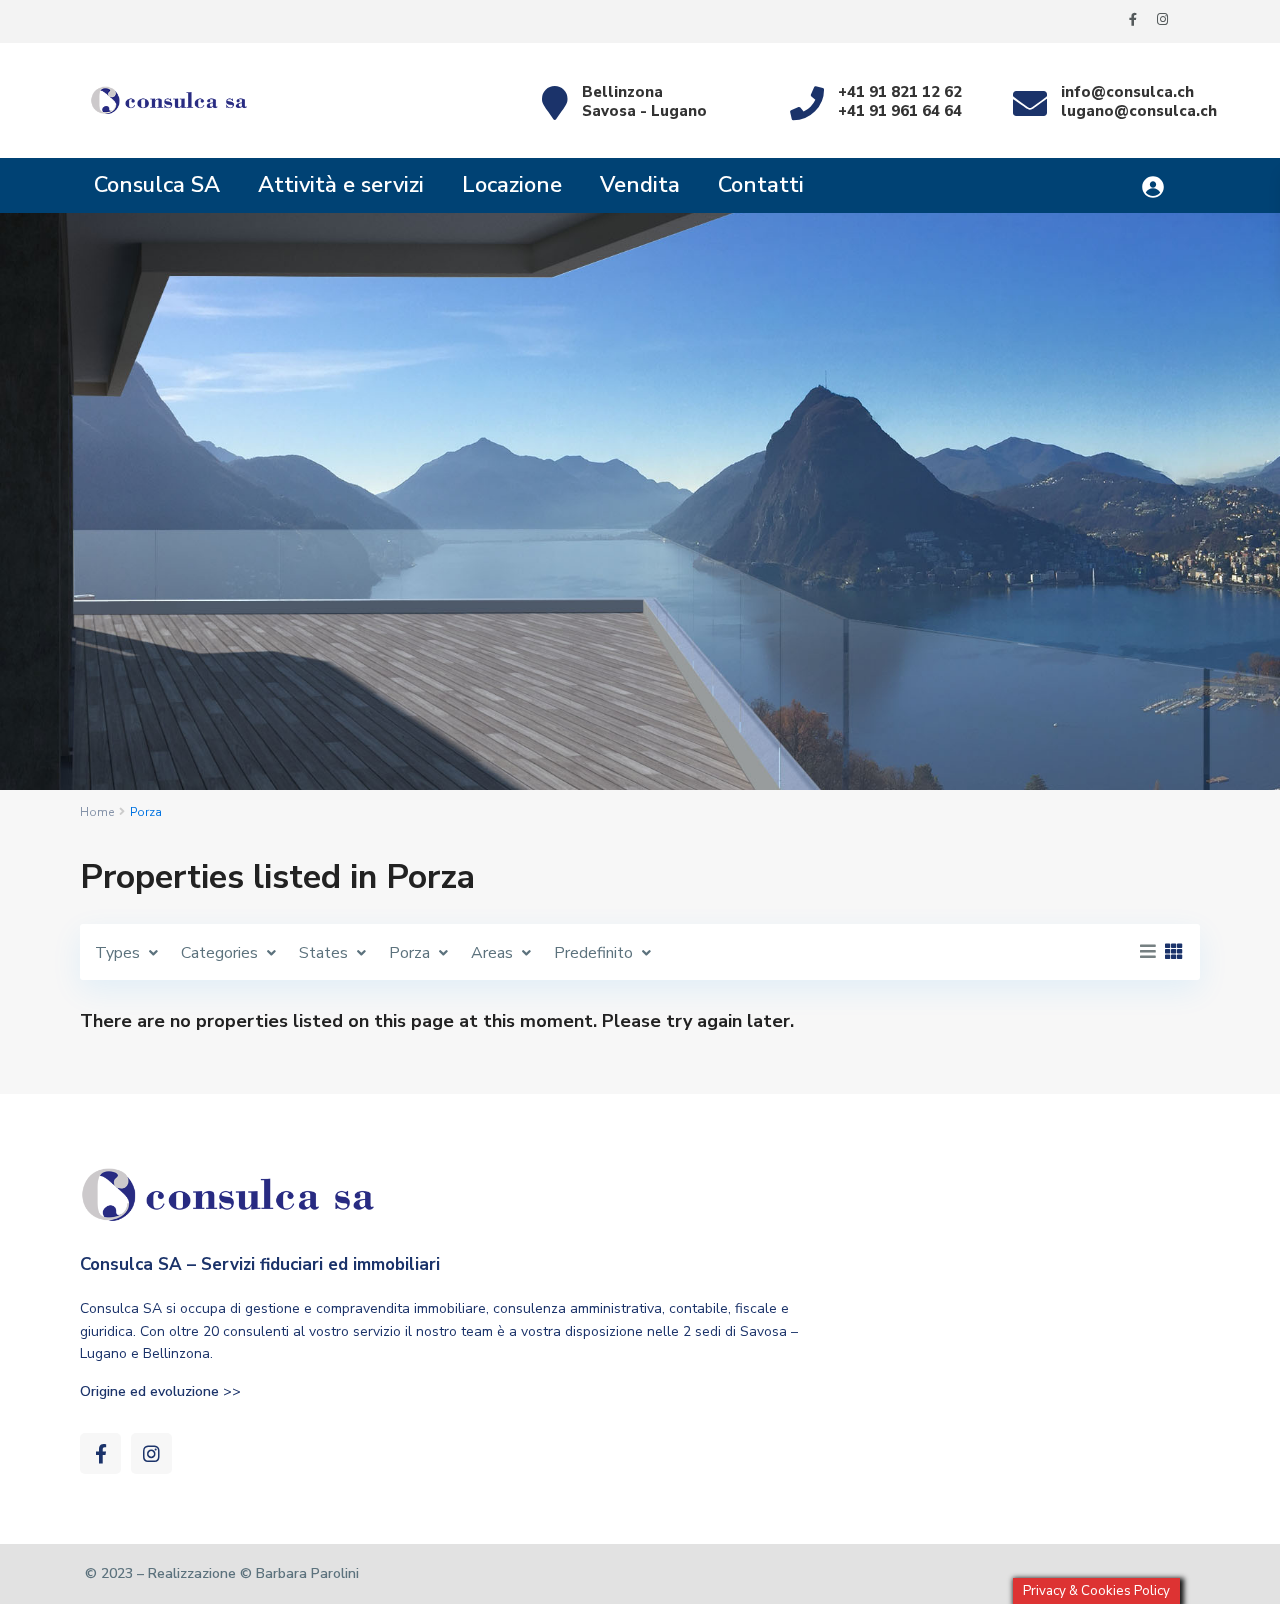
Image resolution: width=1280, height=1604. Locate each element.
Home (97, 812)
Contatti (761, 185)
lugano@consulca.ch (1139, 111)
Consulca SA (157, 185)
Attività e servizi (341, 185)
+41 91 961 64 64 (900, 111)
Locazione (512, 185)
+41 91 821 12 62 (900, 92)
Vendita (640, 185)
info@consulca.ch (1127, 92)
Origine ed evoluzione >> (160, 1391)
